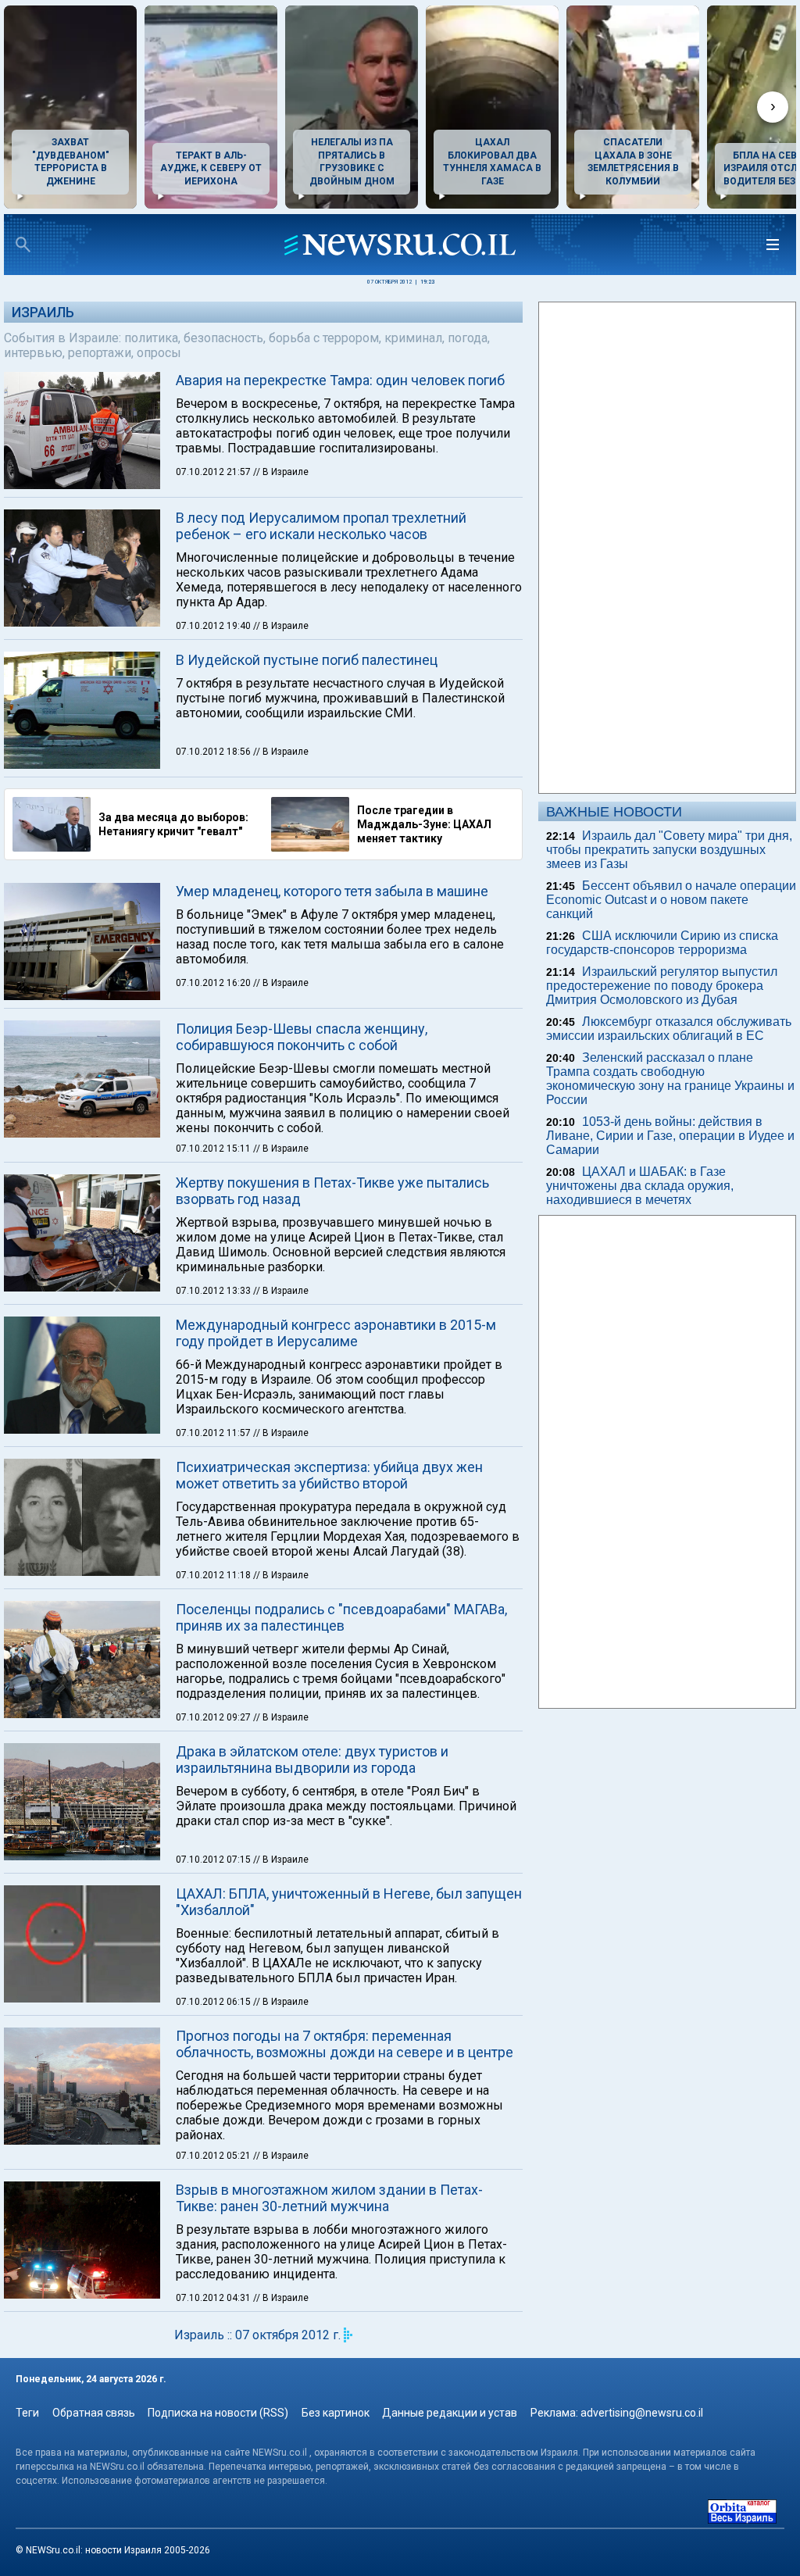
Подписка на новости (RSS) (218, 2413)
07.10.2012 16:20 (214, 983)
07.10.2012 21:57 (214, 472)
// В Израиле (281, 472)
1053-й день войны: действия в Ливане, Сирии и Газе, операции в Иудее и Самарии (670, 1136)
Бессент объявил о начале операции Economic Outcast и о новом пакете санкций (671, 900)
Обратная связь (94, 2413)
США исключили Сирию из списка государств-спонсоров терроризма (662, 943)
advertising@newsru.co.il (642, 2413)
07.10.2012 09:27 (214, 1717)
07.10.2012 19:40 (214, 626)
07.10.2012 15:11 (214, 1149)
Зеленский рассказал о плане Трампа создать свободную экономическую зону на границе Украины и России (670, 1079)
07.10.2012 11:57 (214, 1433)
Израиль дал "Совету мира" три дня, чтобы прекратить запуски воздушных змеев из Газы (669, 850)
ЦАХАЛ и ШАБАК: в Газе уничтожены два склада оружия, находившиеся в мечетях (640, 1186)
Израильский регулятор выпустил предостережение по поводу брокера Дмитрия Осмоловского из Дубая (662, 986)
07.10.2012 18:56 (214, 752)
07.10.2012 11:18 (214, 1575)
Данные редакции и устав (450, 2413)
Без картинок (336, 2413)
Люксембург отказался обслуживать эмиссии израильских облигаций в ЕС (669, 1029)
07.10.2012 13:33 (214, 1291)
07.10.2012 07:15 (214, 1860)
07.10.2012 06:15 (214, 2002)
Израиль (43, 312)
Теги (27, 2413)
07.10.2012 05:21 (214, 2156)
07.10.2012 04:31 (214, 2298)
